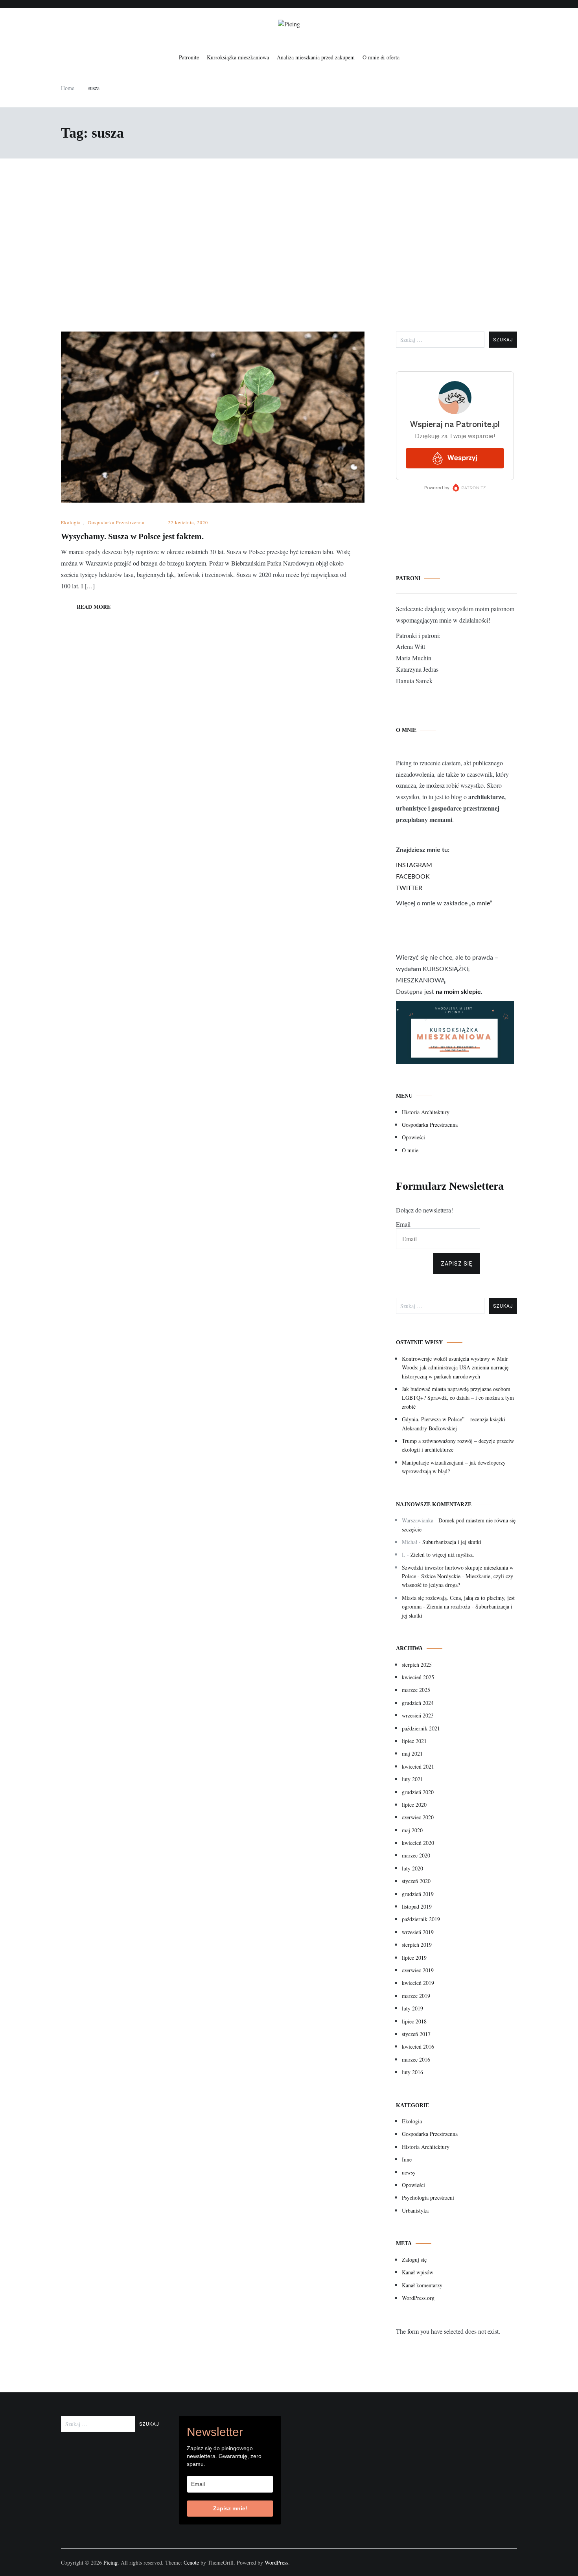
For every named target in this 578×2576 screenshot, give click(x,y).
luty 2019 (412, 2008)
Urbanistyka (415, 2210)
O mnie (410, 1150)
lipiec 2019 (414, 1958)
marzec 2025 (416, 1690)
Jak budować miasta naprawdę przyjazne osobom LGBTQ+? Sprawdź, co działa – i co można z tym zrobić (458, 1398)
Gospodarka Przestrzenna (116, 522)
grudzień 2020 (418, 1792)
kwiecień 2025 (418, 1677)
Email (403, 1224)
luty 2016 (412, 2072)
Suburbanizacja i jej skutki (452, 1542)
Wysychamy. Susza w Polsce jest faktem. (132, 536)
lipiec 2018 (414, 2021)
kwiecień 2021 (418, 1766)
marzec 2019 (416, 1996)
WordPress (276, 2562)
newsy (409, 2172)
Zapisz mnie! (230, 2508)
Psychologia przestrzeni (428, 2197)
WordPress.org (418, 2298)
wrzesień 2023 (418, 1715)
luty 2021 (412, 1779)
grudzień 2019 (418, 1894)
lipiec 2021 (414, 1741)
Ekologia (71, 522)
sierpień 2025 (417, 1665)
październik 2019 (421, 1919)
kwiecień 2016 (418, 2046)
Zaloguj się (414, 2260)
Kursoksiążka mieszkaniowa (238, 57)
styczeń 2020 (416, 1881)
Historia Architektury (426, 1112)
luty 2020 (412, 1868)
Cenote (191, 2562)
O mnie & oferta (381, 57)
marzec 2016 (416, 2059)
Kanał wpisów (418, 2272)
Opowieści (413, 1137)
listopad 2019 (417, 1906)
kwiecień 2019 (418, 1983)
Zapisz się (457, 1264)
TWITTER (409, 888)
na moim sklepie (458, 992)
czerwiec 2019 (418, 1970)
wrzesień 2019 (418, 1932)
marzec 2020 (416, 1855)
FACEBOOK (413, 877)
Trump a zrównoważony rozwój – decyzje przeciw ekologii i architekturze (458, 1445)
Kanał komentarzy (422, 2285)
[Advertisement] (289, 245)
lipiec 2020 (414, 1805)
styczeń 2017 (416, 2034)
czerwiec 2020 (418, 1817)
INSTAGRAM (414, 865)
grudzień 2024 (418, 1703)
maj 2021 (412, 1753)
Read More (94, 607)
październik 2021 (421, 1728)
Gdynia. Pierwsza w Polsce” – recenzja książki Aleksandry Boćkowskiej (454, 1423)
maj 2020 (412, 1830)
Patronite (189, 57)
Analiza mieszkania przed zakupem (316, 57)
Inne (407, 2159)
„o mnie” (481, 903)
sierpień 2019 (417, 1945)
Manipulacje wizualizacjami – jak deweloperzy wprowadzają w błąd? (454, 1467)
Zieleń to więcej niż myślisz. (442, 1554)
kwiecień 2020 (418, 1843)
